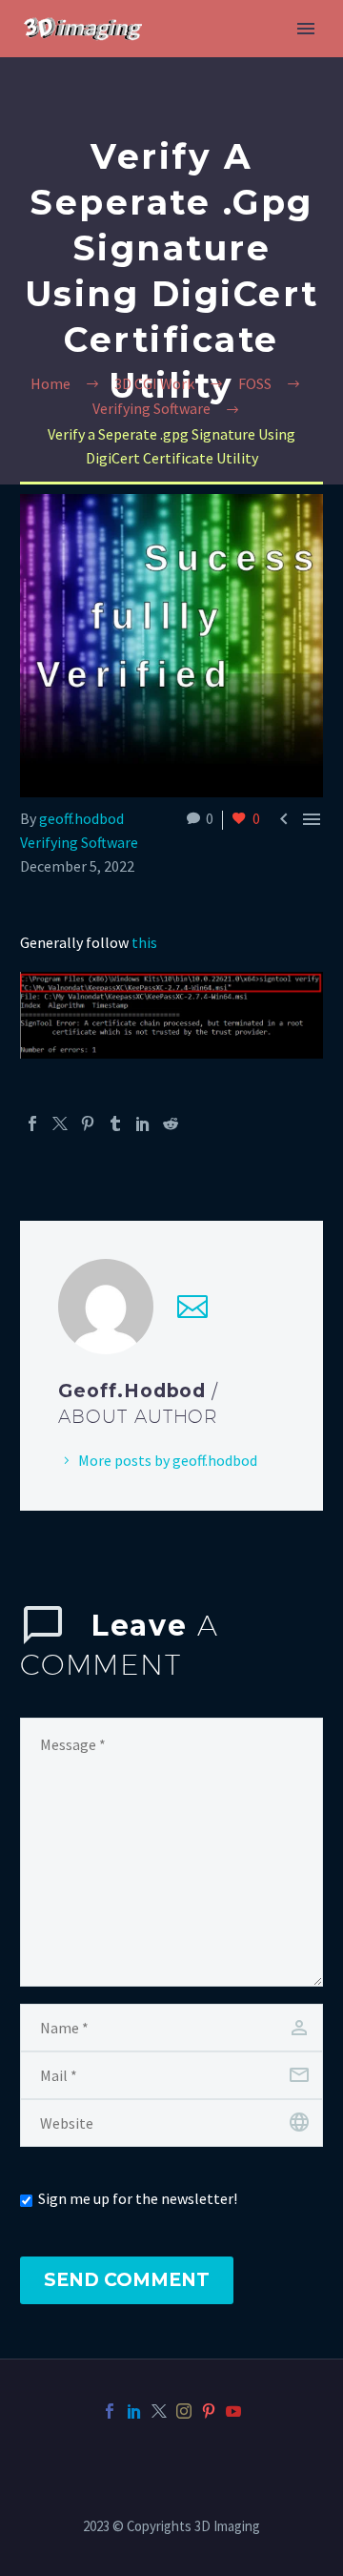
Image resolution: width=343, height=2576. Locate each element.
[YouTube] (233, 2411)
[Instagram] (184, 2411)
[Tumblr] (115, 1123)
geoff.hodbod (81, 818)
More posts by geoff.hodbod (168, 1460)
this (144, 942)
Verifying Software (79, 842)
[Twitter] (60, 1123)
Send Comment (127, 2280)
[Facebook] (32, 1123)
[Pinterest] (88, 1123)
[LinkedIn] (143, 1123)
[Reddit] (171, 1123)
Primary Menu (306, 29)
